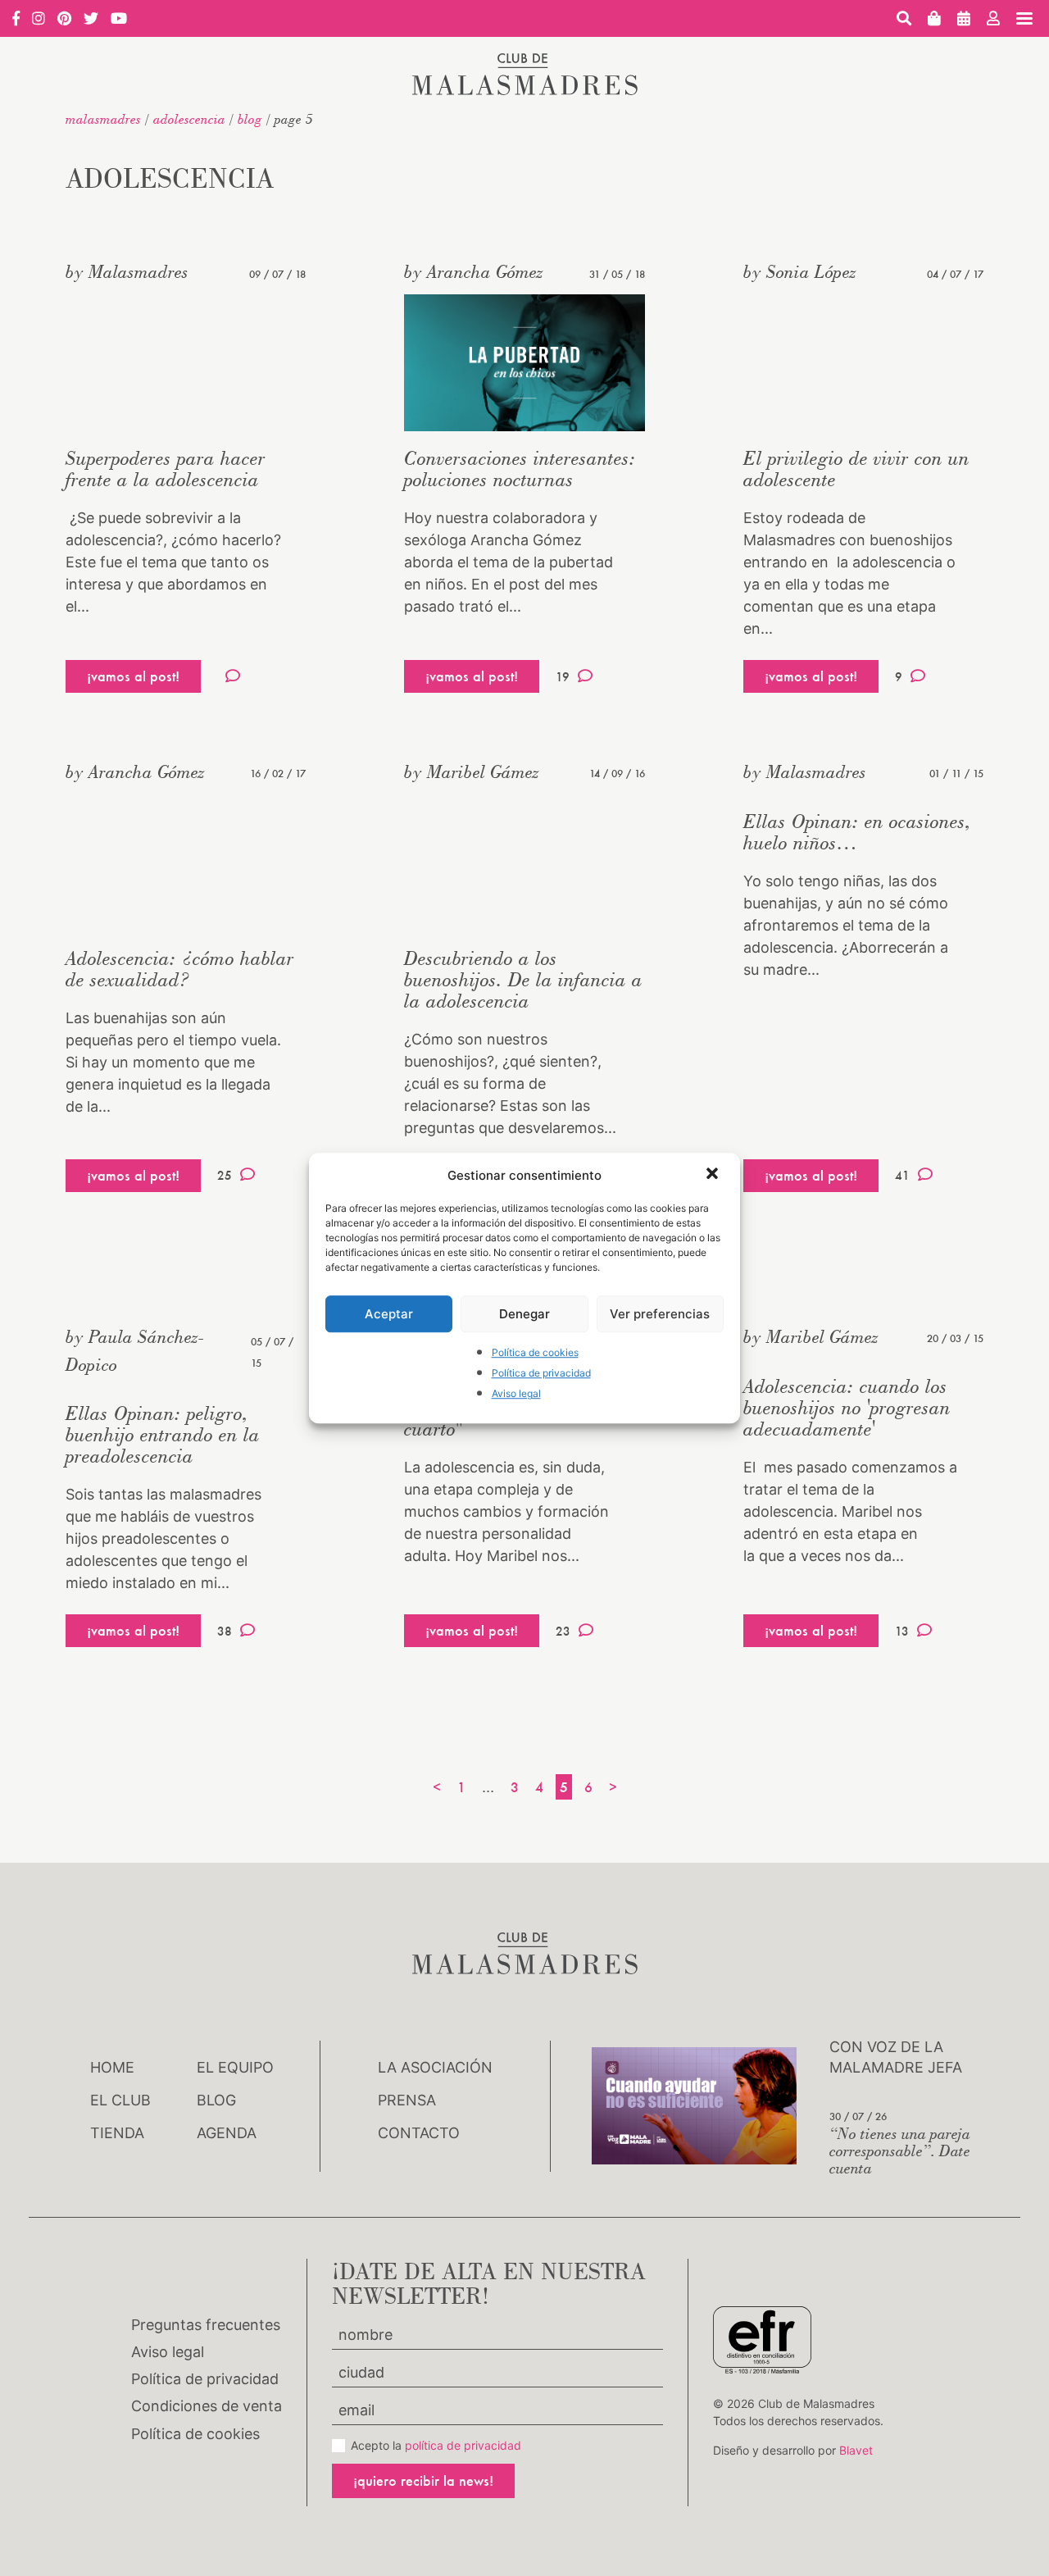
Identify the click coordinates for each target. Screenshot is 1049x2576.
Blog (250, 119)
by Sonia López (800, 271)
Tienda (117, 2133)
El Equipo (235, 2067)
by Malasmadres (127, 271)
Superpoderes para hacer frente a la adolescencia (166, 469)
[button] (714, 1175)
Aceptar (389, 1314)
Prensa (407, 2100)
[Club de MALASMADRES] (525, 90)
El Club (120, 2100)
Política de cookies (535, 1352)
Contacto (419, 2133)
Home (112, 2067)
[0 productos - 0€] (934, 18)
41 (902, 1175)
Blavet (856, 2450)
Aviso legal (516, 1394)
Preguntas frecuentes (206, 2325)
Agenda (227, 2133)
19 (563, 677)
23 (563, 1631)
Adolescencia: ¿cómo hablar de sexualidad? (180, 969)
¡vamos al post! (133, 676)
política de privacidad (463, 2445)
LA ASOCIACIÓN (435, 2067)
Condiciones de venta (207, 2406)
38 (225, 1631)
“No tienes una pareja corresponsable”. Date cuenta (900, 2150)
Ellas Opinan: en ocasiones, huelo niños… (857, 832)
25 (225, 1175)
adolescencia (189, 119)
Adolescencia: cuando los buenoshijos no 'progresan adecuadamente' (847, 1407)
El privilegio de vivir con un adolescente (856, 469)
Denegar (524, 1314)
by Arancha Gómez (474, 271)
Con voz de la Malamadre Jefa (896, 2057)
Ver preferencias (660, 1314)
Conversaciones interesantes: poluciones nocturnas (520, 469)
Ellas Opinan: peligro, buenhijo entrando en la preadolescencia (163, 1434)
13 (902, 1631)
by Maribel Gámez (472, 771)
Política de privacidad (541, 1373)
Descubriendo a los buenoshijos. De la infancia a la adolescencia (523, 979)
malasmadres (103, 119)
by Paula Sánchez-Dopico (135, 1350)
